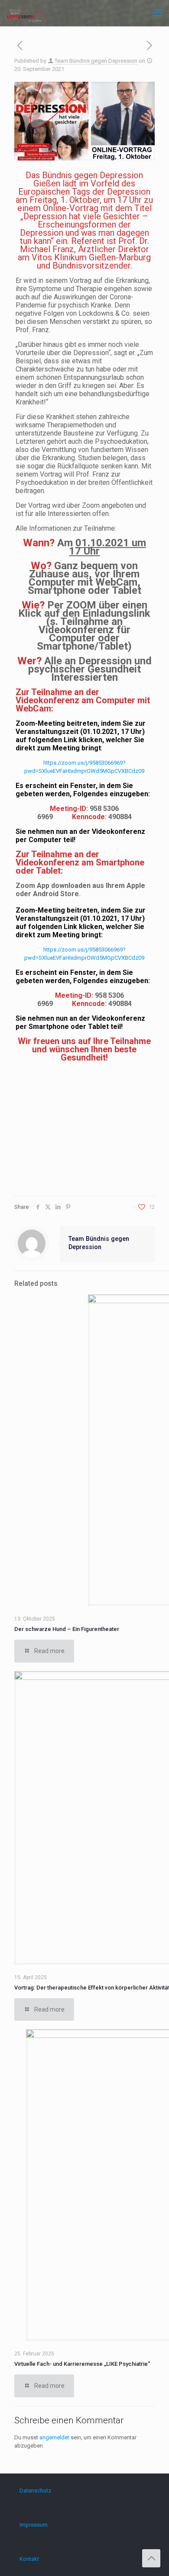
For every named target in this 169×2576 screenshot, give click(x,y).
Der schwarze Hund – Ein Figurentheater (67, 1629)
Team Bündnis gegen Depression (96, 61)
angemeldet (54, 2437)
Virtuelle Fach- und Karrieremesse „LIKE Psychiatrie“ (82, 2364)
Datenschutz (35, 2491)
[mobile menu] (157, 13)
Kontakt (29, 2559)
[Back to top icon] (151, 2558)
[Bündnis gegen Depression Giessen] (25, 13)
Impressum (34, 2525)
